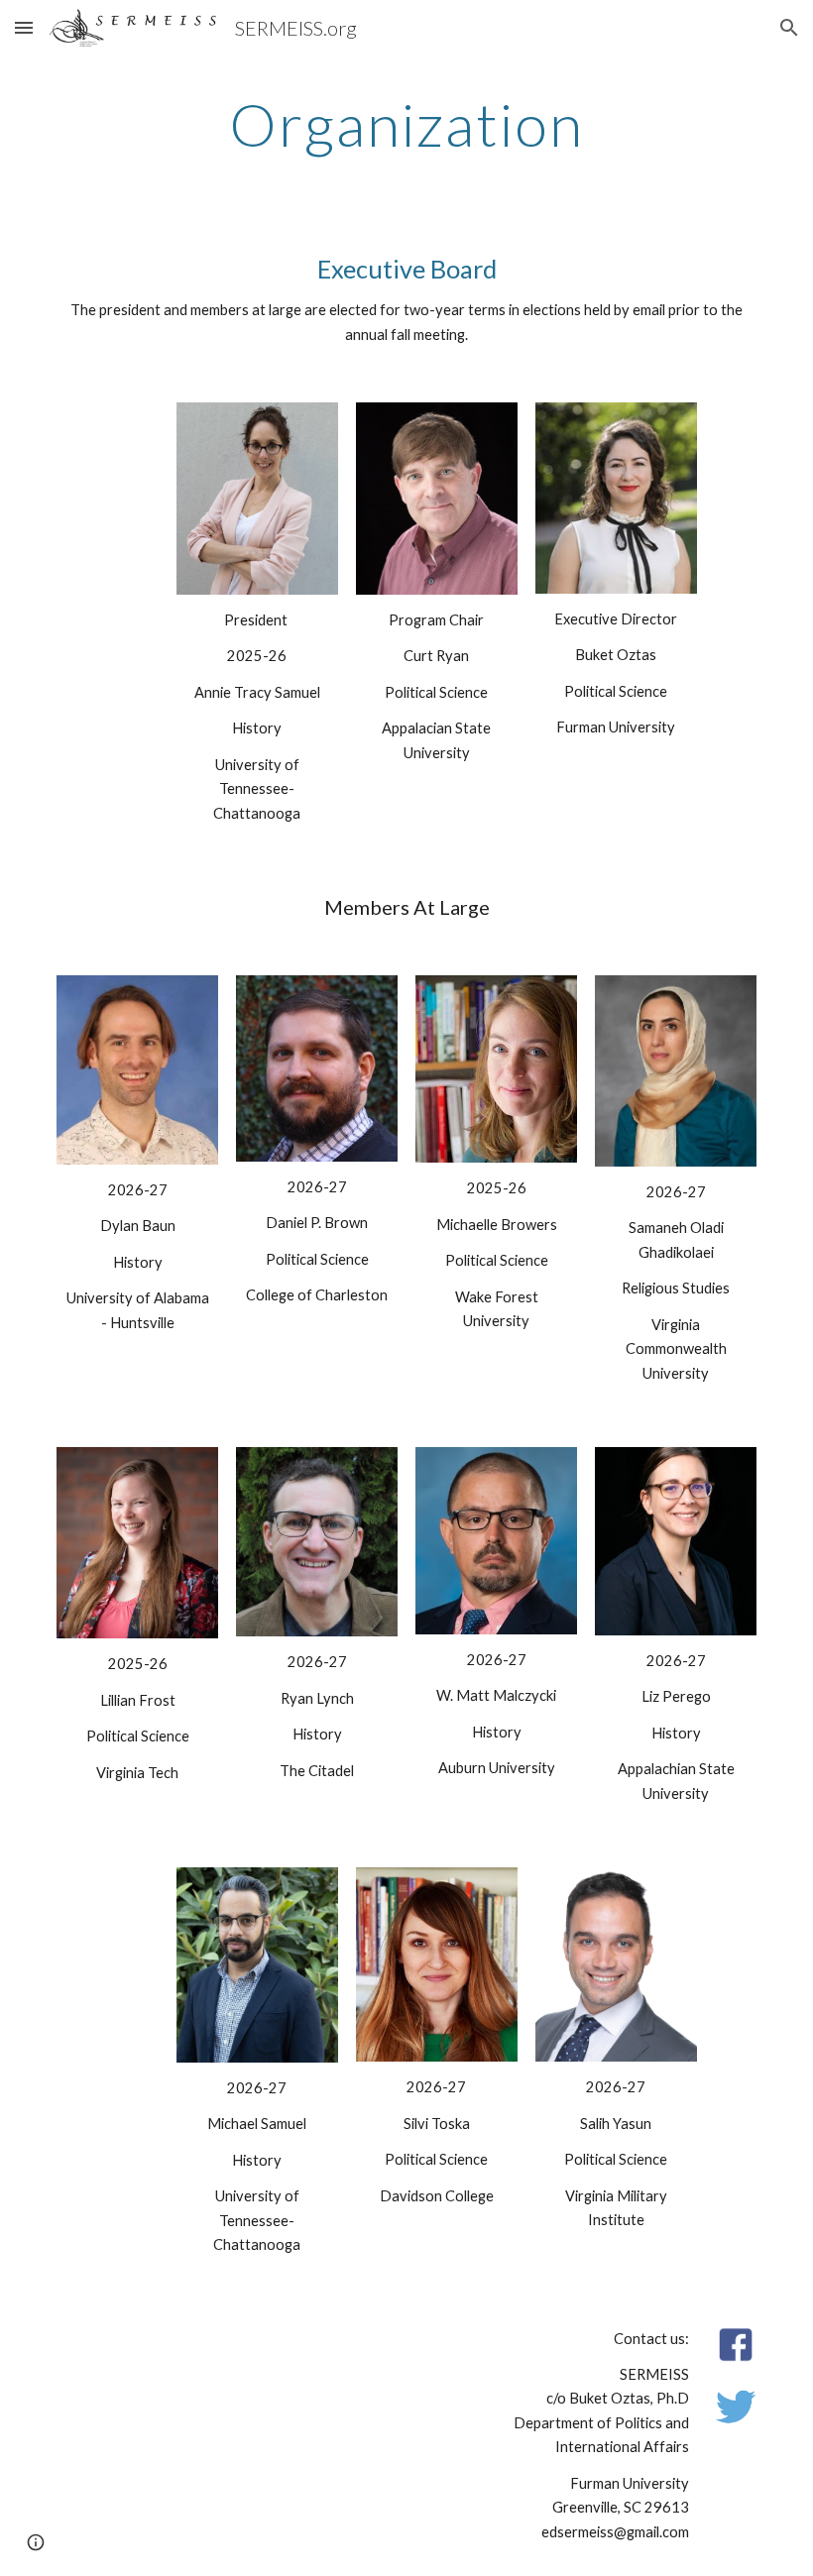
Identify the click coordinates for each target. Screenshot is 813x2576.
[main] (407, 124)
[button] (24, 27)
